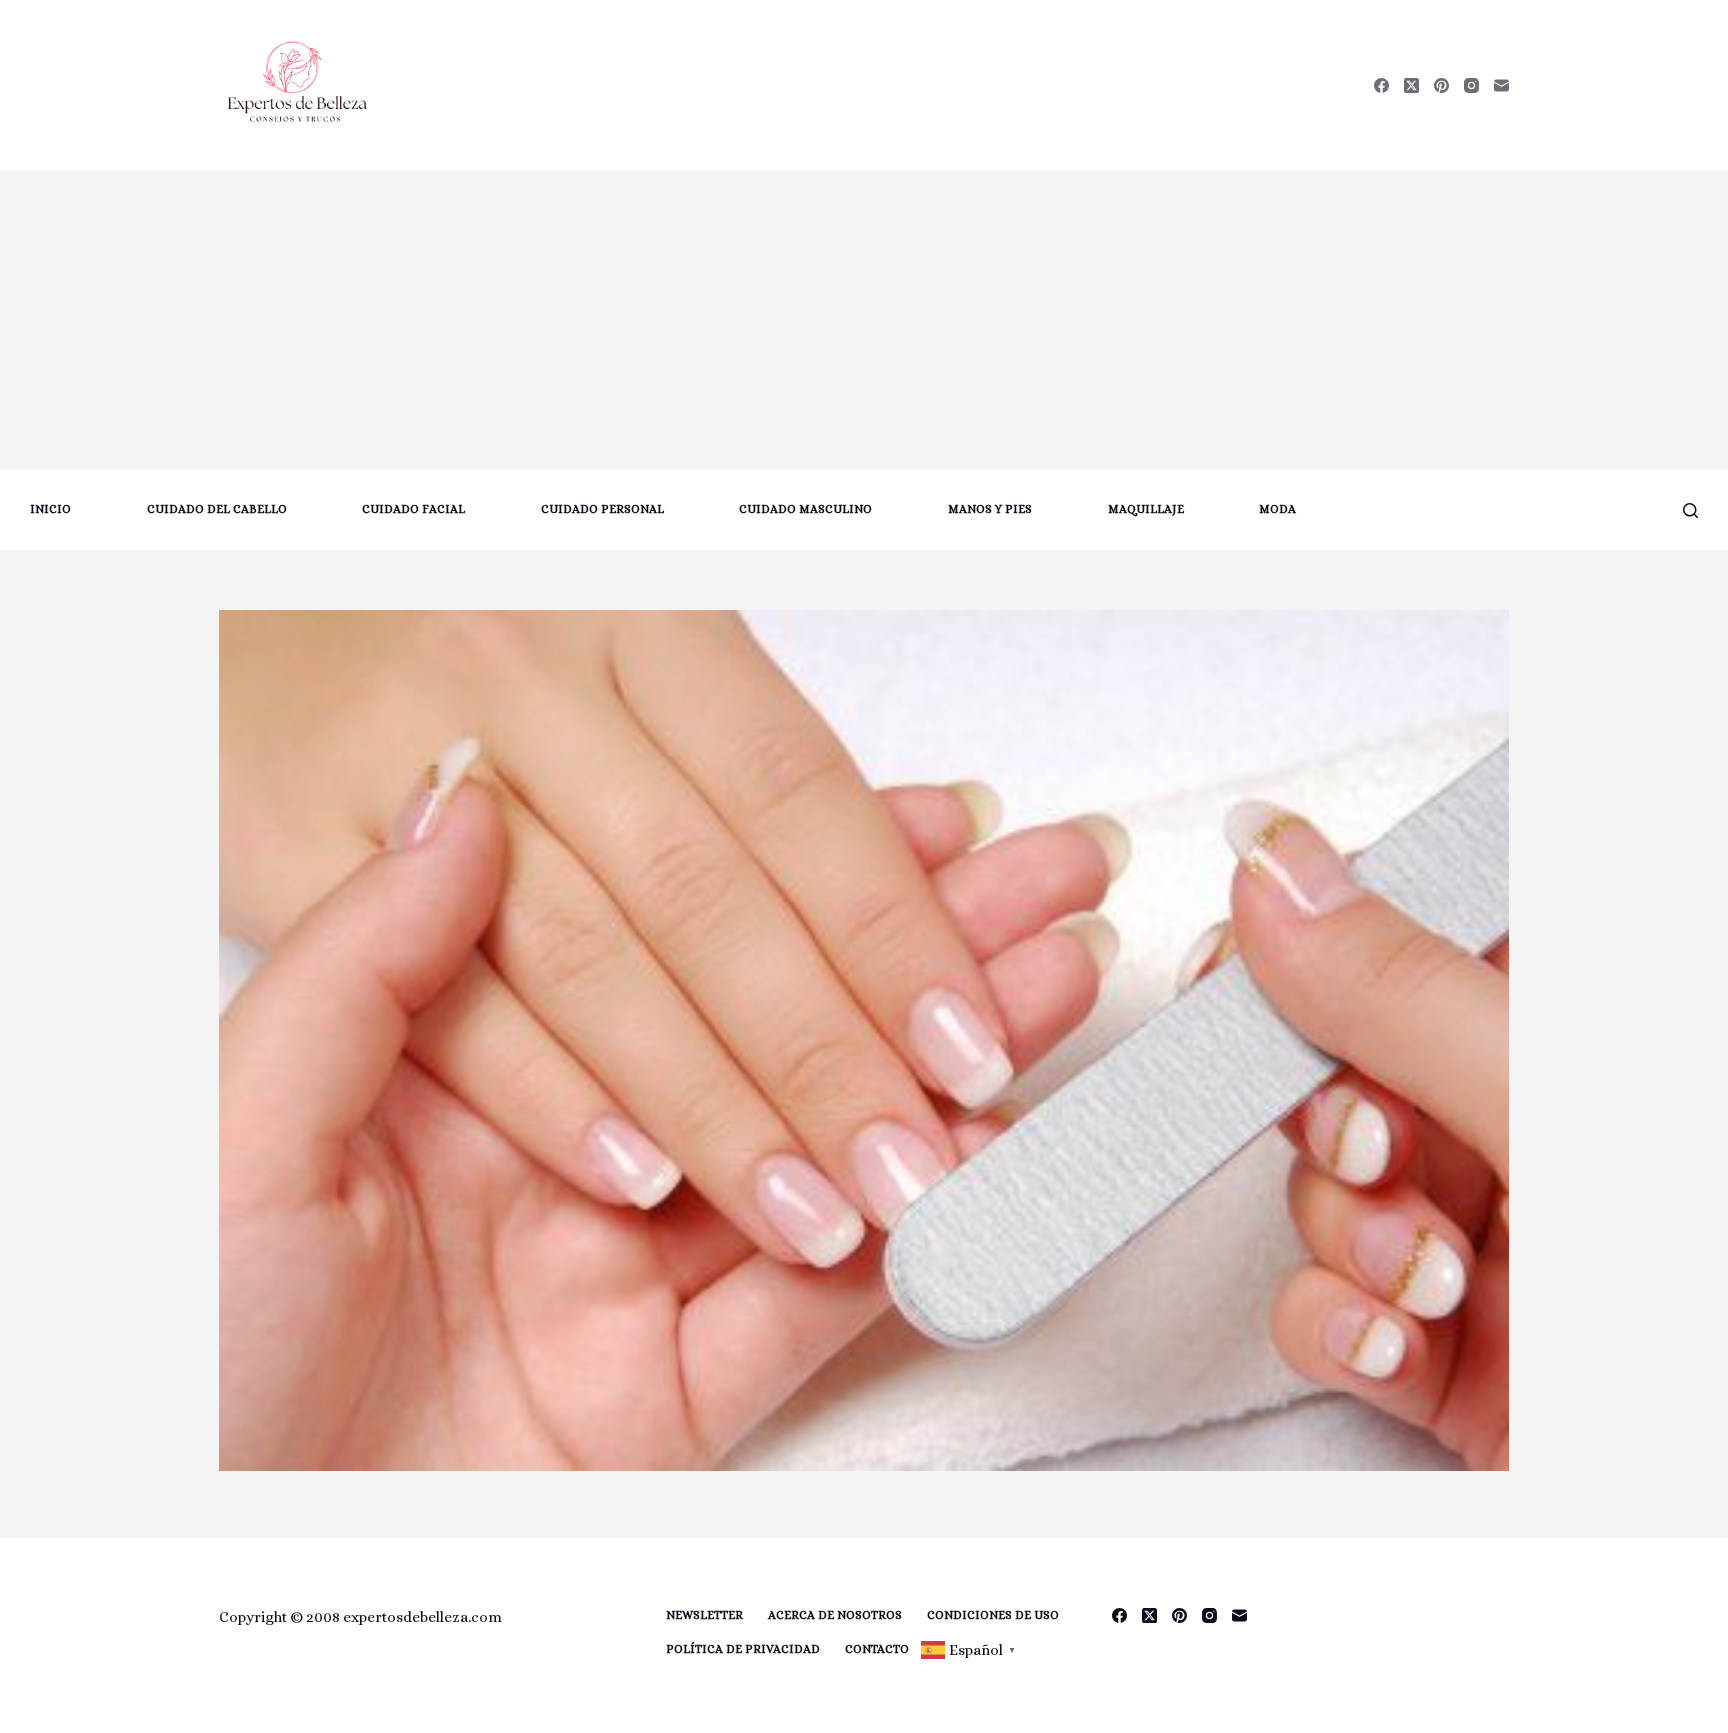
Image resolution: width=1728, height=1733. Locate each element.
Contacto (877, 1649)
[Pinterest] (1441, 85)
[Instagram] (1471, 85)
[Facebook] (1381, 85)
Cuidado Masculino (805, 509)
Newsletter (704, 1615)
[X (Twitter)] (1411, 85)
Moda (1277, 509)
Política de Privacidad (743, 1649)
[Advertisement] (864, 320)
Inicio (50, 509)
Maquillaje (1146, 509)
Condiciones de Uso (993, 1615)
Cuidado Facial (413, 509)
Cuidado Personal (602, 509)
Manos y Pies (990, 509)
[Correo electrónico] (1501, 85)
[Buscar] (1690, 510)
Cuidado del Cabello (217, 509)
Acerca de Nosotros (835, 1615)
